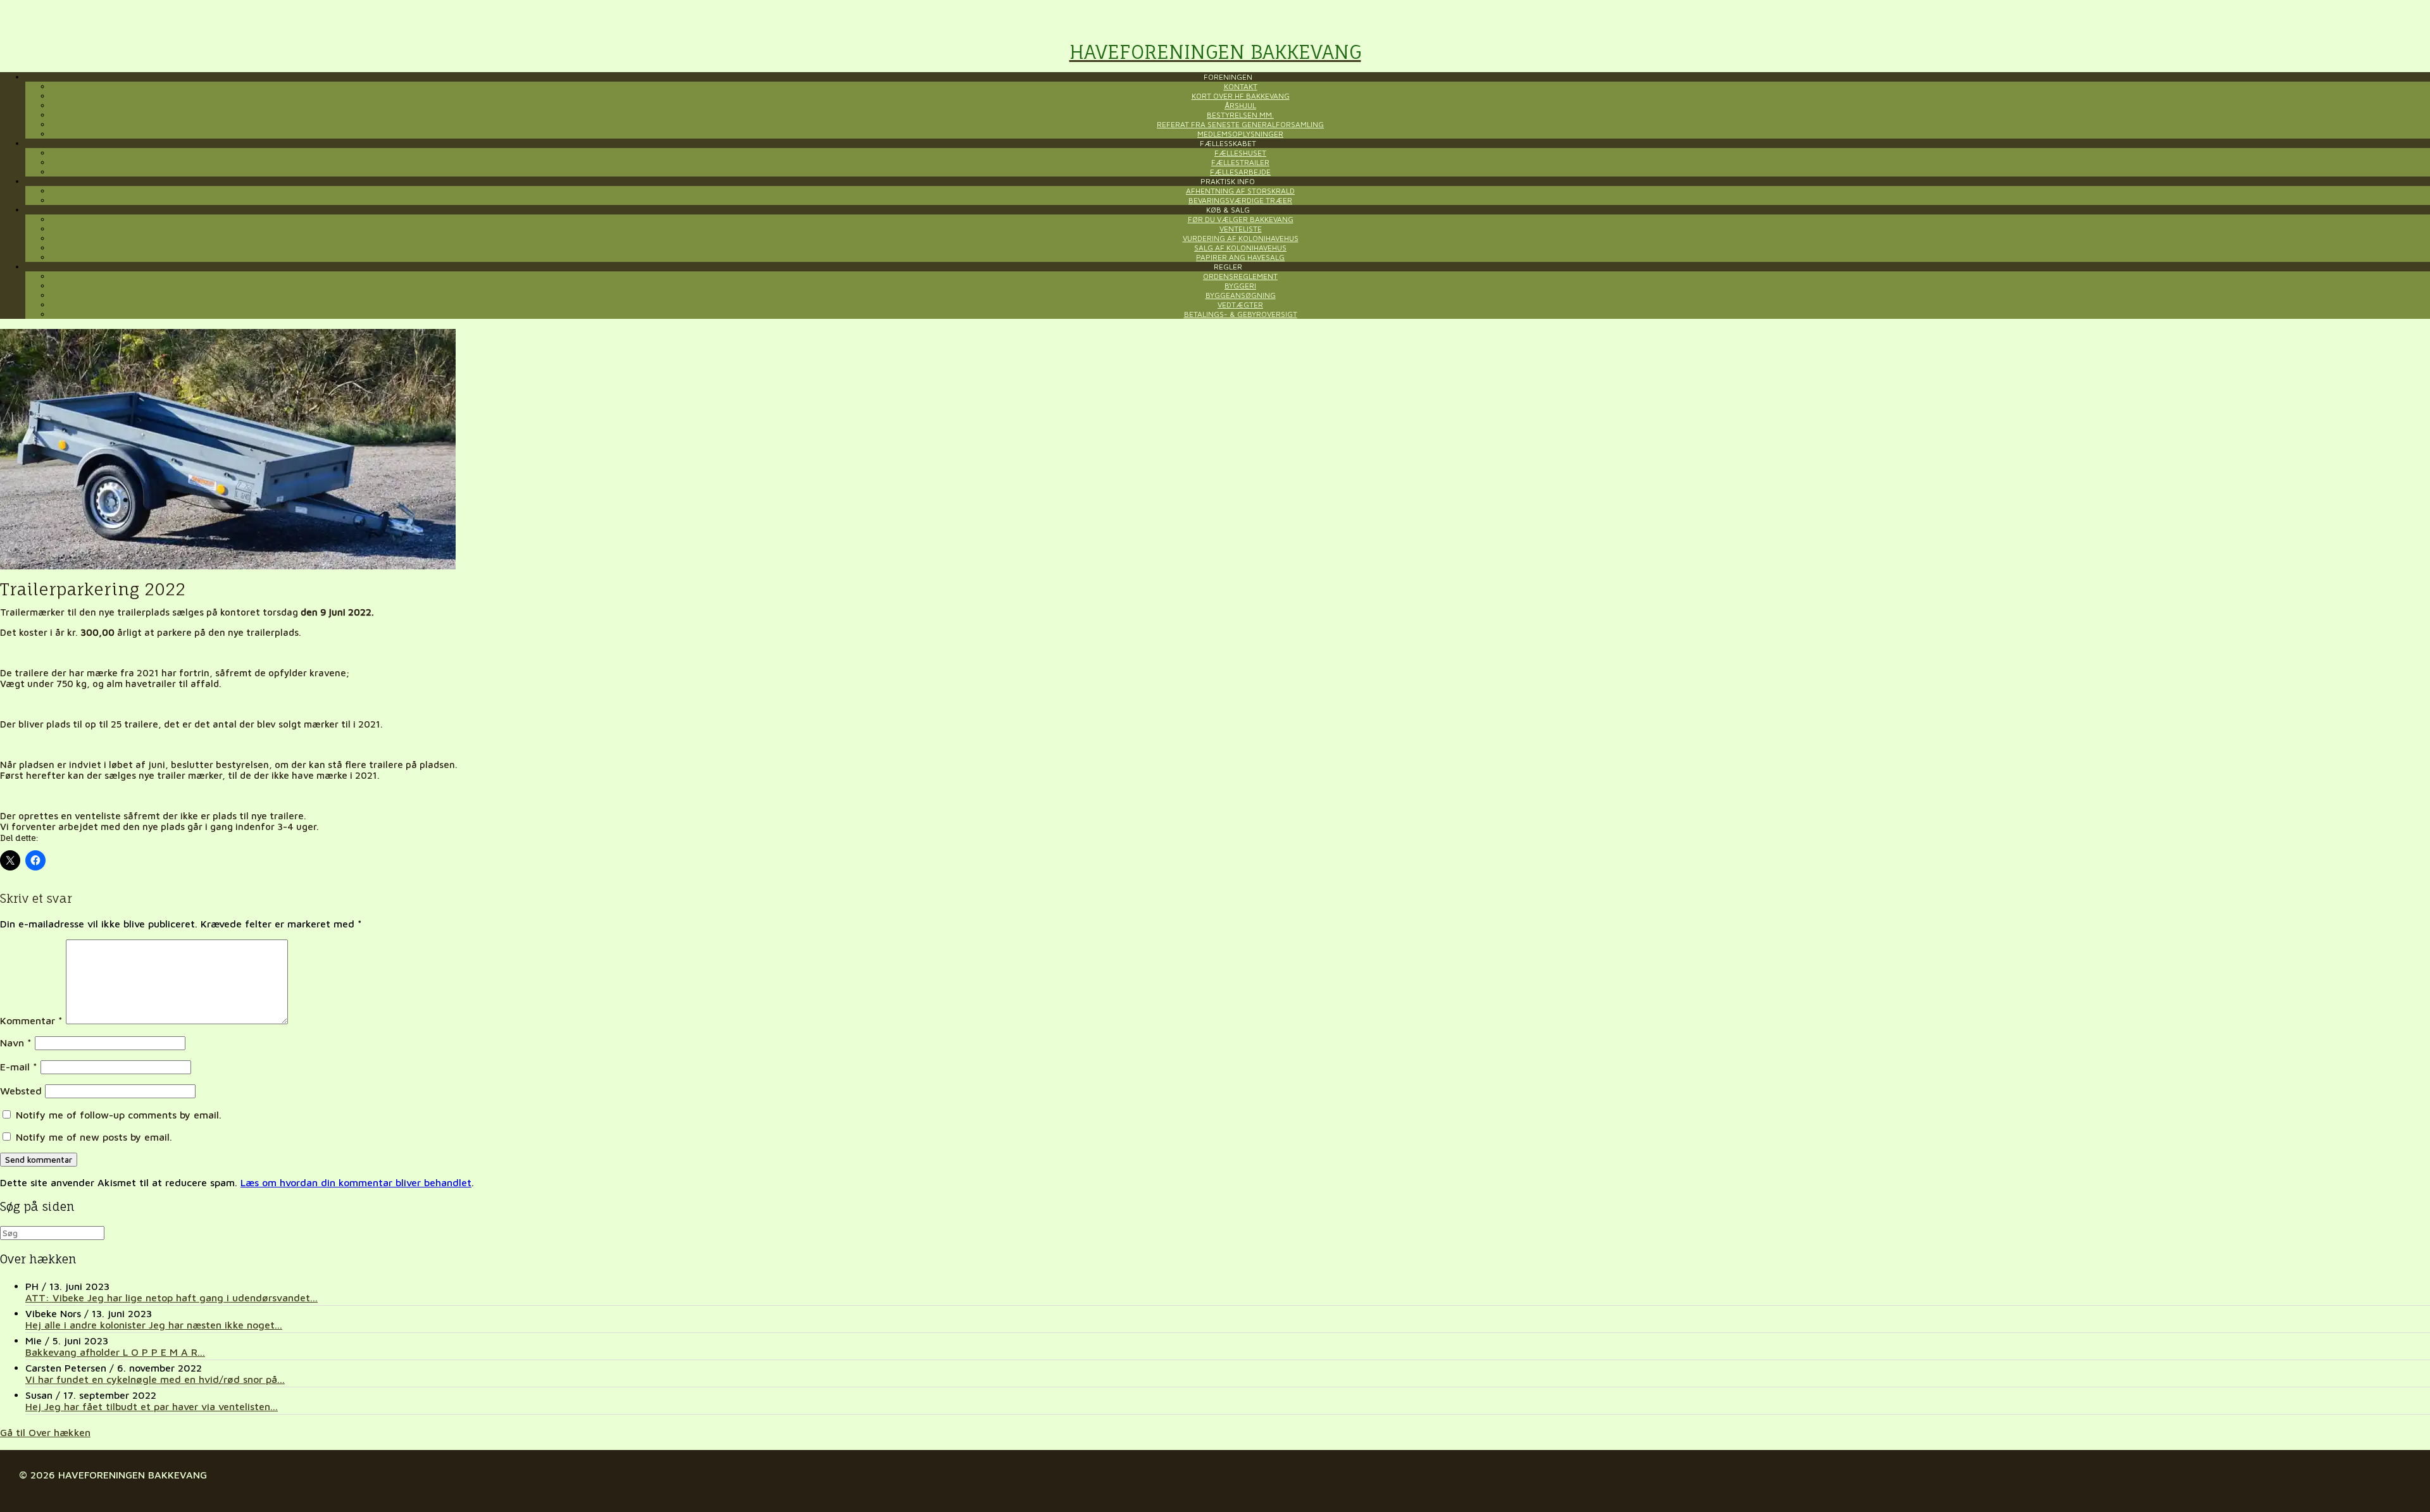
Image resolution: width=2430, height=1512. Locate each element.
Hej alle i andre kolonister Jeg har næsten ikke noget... (154, 1325)
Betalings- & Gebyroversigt (1241, 314)
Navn (16, 1043)
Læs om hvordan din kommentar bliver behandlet (356, 1182)
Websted (21, 1091)
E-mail (19, 1067)
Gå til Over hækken (45, 1432)
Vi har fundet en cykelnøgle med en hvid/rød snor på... (155, 1379)
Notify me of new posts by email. (94, 1137)
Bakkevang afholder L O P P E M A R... (115, 1352)
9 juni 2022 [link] (346, 612)
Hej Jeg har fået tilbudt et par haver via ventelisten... (152, 1406)
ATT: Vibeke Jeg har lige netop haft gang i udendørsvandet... (171, 1298)
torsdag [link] (280, 612)
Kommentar (31, 1020)
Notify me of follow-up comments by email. (119, 1115)
